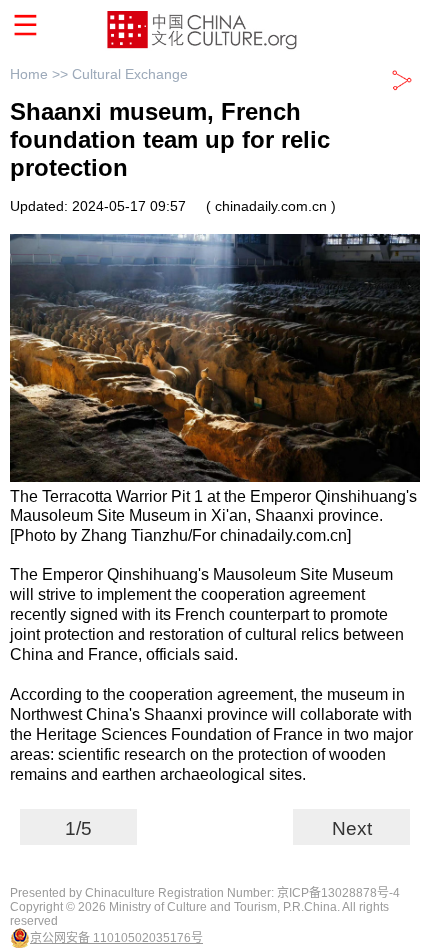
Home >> (41, 74)
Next (352, 828)
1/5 (78, 828)
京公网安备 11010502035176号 (116, 938)
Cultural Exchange (130, 74)
